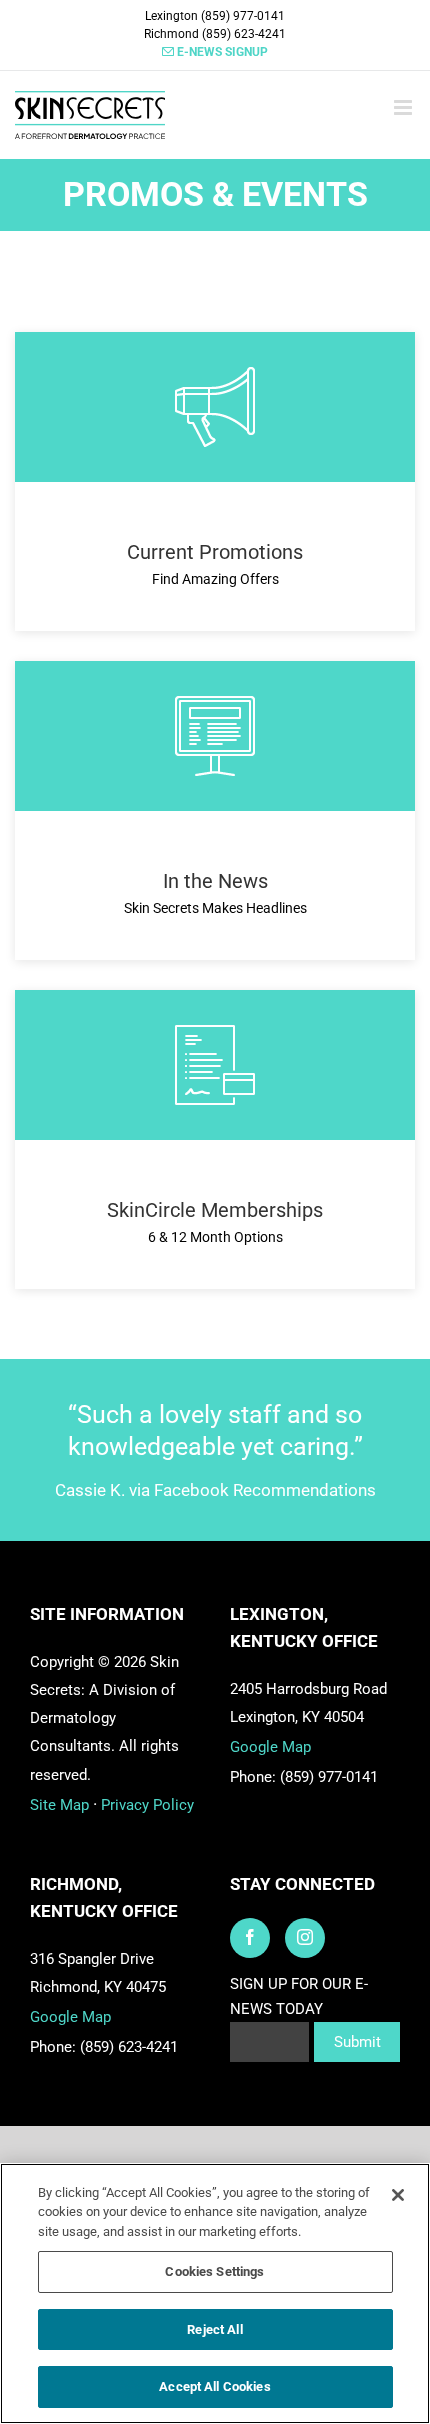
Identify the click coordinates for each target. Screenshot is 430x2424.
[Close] (398, 2195)
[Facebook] (250, 1938)
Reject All (214, 2329)
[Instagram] (305, 1938)
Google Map (270, 1747)
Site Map (59, 1805)
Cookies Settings (214, 2271)
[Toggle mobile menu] (404, 107)
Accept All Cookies (214, 2386)
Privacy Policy (147, 1805)
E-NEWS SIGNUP (221, 52)
